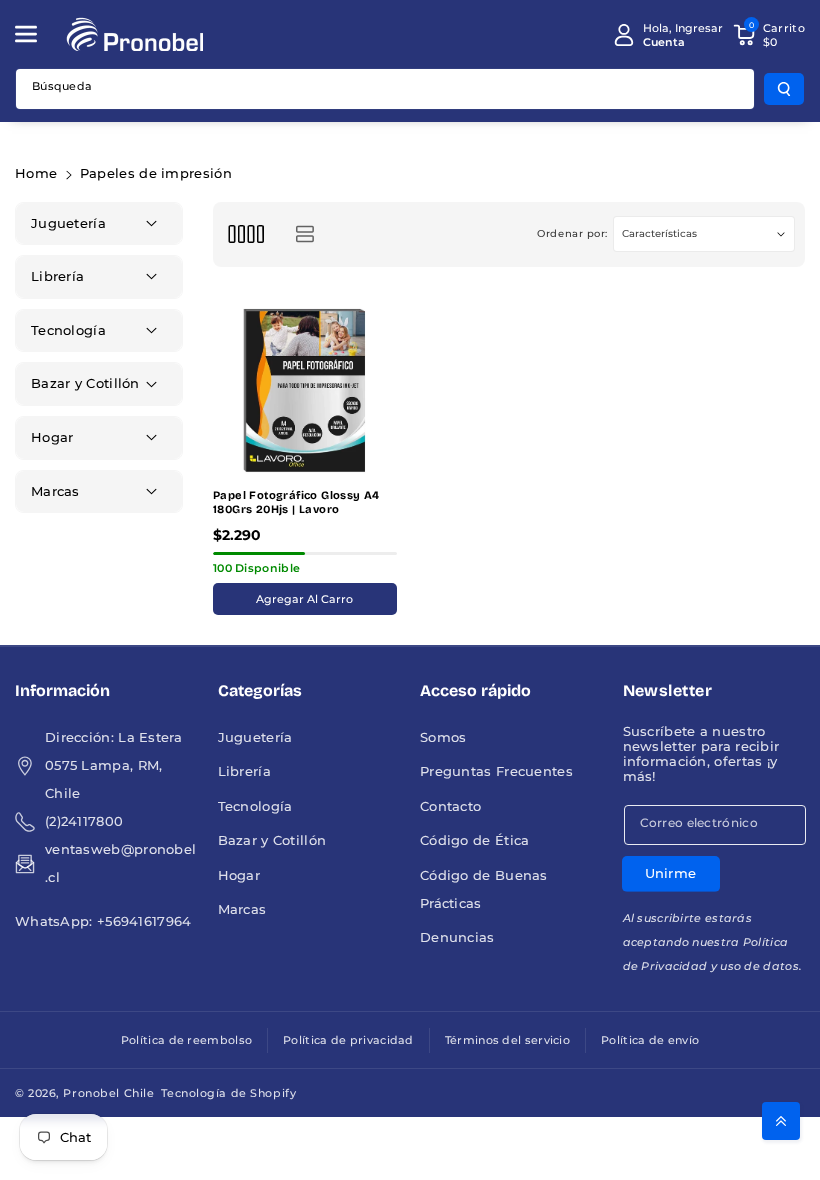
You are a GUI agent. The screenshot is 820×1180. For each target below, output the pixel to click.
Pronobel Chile (108, 1093)
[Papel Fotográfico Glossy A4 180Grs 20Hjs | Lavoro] (305, 389)
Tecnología (255, 806)
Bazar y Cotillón (272, 840)
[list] (304, 234)
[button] (37, 34)
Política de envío (650, 1040)
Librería (244, 771)
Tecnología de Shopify (228, 1093)
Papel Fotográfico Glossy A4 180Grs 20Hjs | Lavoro (296, 503)
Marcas (242, 909)
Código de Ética (475, 840)
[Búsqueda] (784, 89)
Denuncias (457, 937)
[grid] (245, 234)
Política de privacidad (348, 1040)
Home (36, 173)
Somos (443, 737)
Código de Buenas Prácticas (484, 889)
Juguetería (255, 737)
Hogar (239, 875)
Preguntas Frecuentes (496, 771)
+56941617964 (144, 921)
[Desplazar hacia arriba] (781, 1121)
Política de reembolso (186, 1040)
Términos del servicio (507, 1040)
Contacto (450, 806)
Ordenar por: (572, 233)
